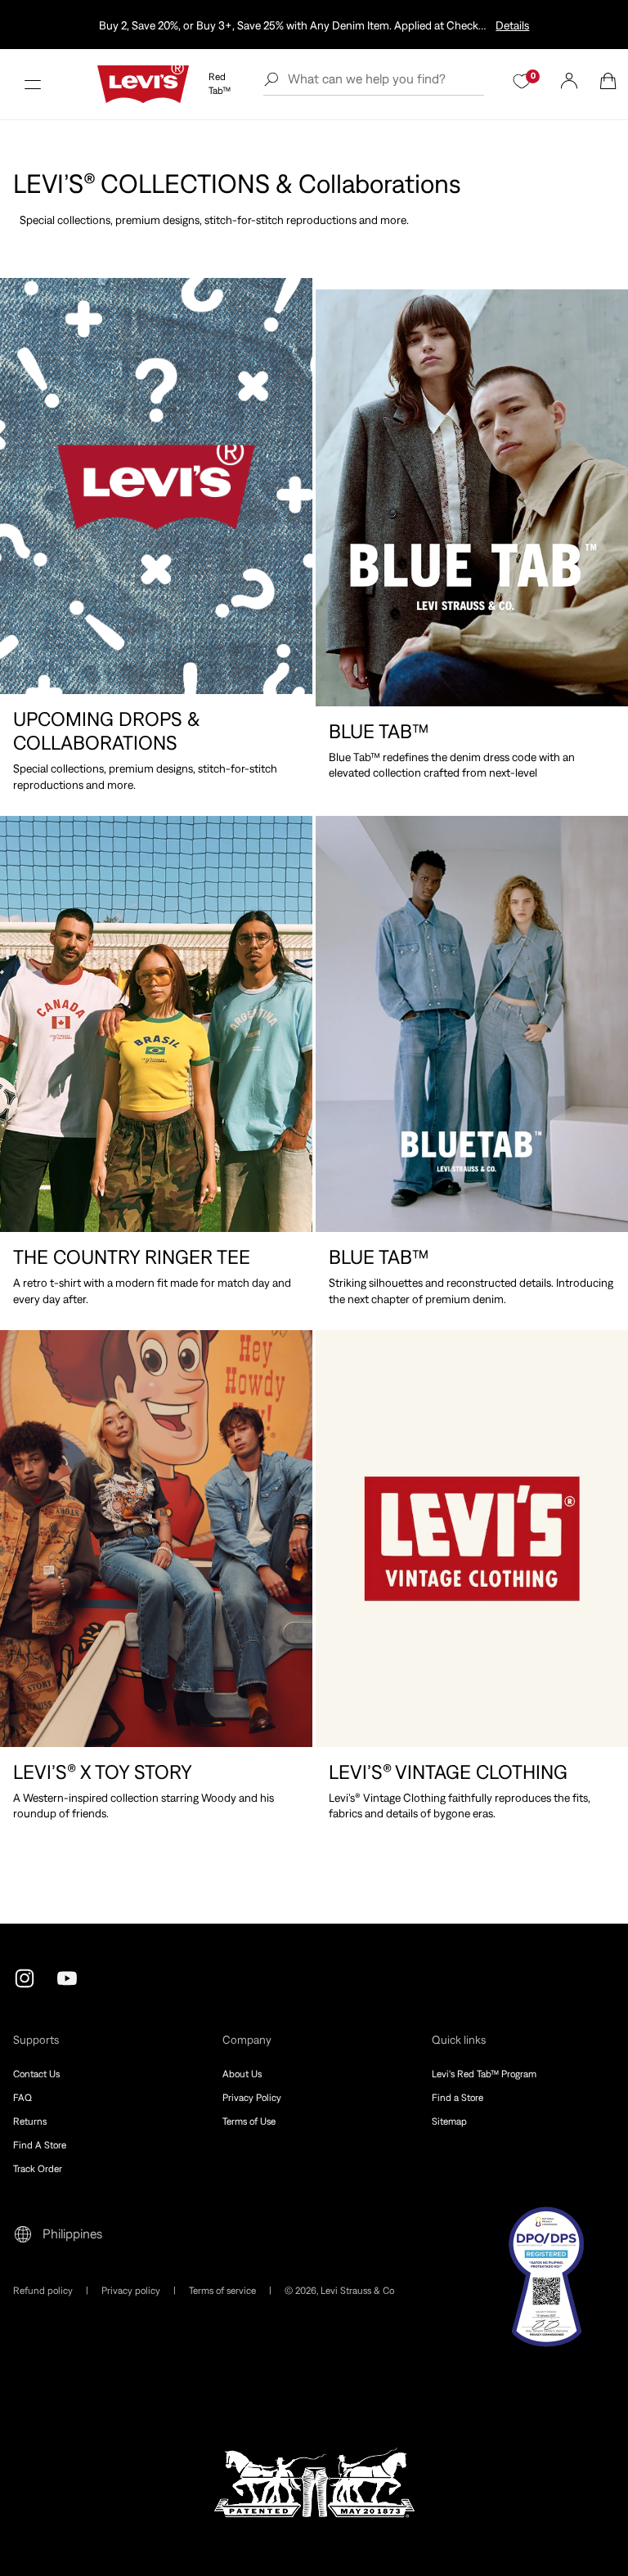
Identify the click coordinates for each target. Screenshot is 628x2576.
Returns (30, 2121)
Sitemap (449, 2121)
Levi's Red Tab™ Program (484, 2074)
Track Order (38, 2169)
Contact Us (36, 2074)
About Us (242, 2074)
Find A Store (40, 2145)
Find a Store (458, 2098)
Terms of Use (249, 2121)
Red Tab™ (220, 84)
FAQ (22, 2098)
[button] (33, 84)
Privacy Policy (252, 2098)
